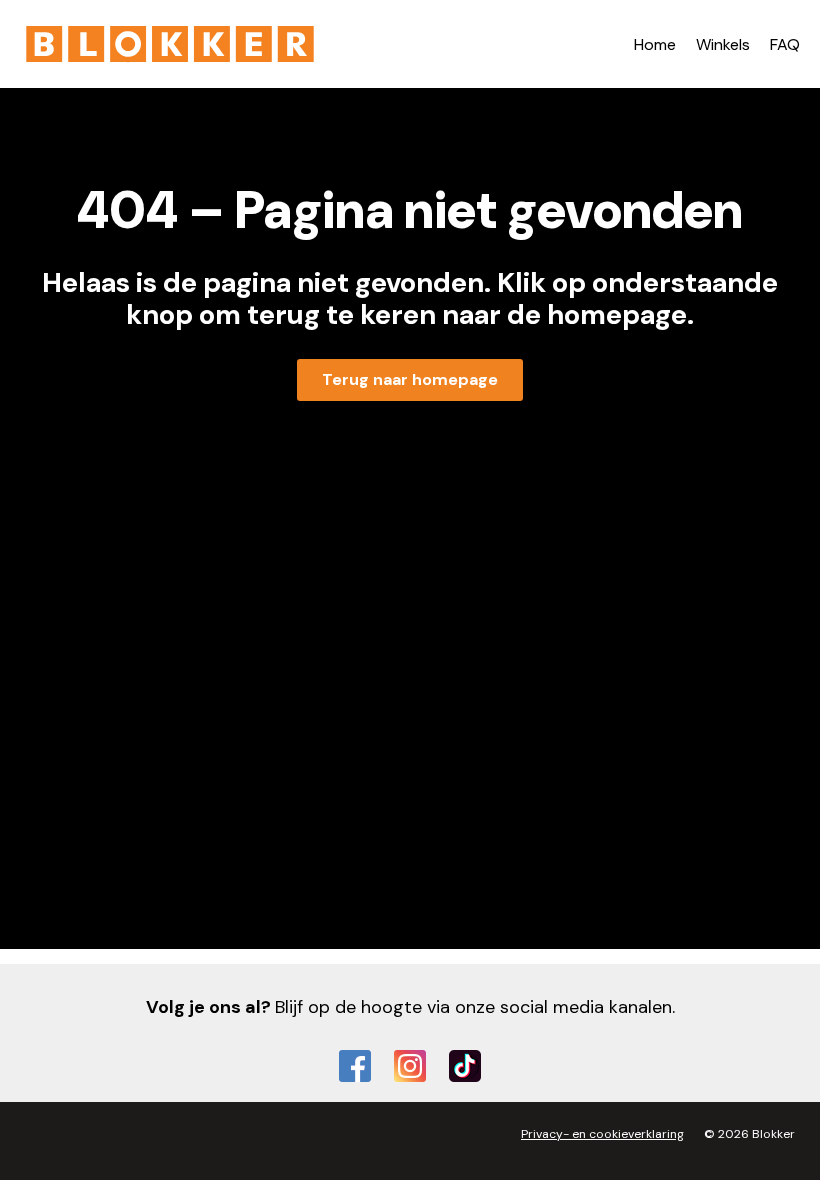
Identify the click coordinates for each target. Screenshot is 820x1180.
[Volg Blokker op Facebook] (355, 1066)
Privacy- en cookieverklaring (602, 1134)
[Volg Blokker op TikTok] (465, 1066)
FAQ (785, 44)
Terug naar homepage (410, 379)
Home (655, 44)
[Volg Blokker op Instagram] (410, 1066)
